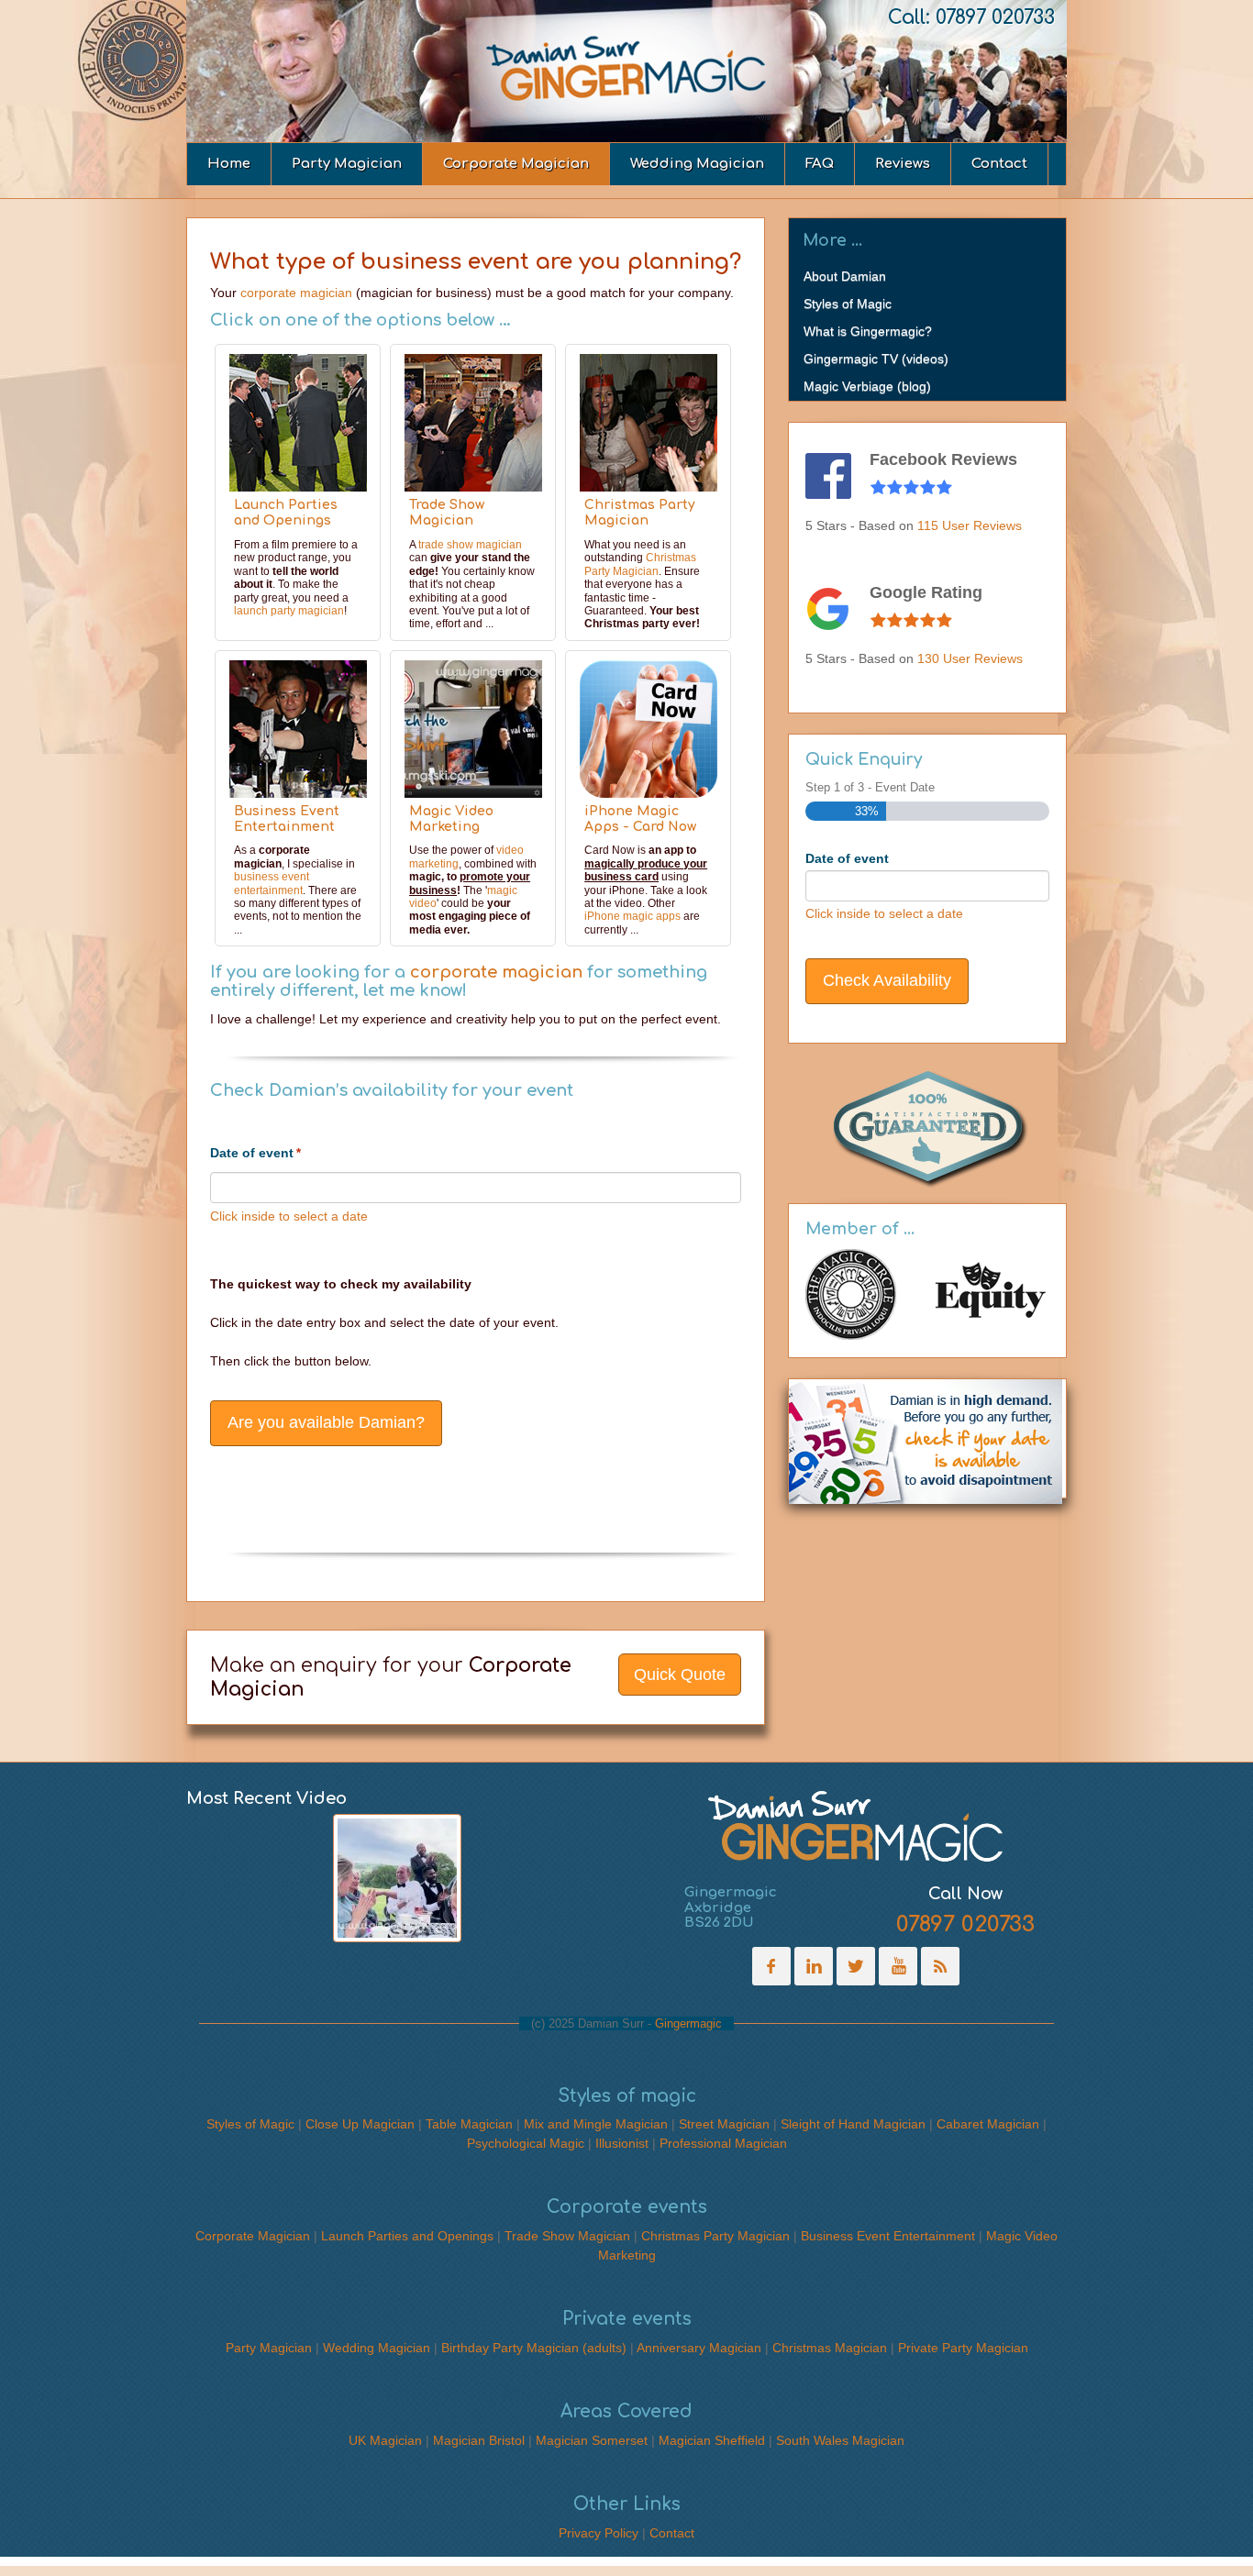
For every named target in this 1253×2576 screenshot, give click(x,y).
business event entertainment (272, 883)
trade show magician (470, 545)
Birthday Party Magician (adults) (534, 2348)
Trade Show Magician (447, 513)
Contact (999, 164)
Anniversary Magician (699, 2348)
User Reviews (970, 525)
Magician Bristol (479, 2440)
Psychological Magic (526, 2143)
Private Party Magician (963, 2348)
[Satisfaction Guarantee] (927, 1122)
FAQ (820, 164)
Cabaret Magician (988, 2124)
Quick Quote (680, 1675)
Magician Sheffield (712, 2440)
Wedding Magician (697, 164)
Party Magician (347, 164)
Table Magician (469, 2124)
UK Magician (385, 2440)
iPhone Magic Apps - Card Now (640, 819)
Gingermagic (688, 2023)
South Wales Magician (840, 2440)
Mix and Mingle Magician (596, 2124)
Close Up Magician (360, 2124)
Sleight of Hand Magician (853, 2124)
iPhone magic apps (632, 916)
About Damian (845, 276)
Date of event (255, 1153)
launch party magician (289, 611)
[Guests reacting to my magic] (397, 1878)
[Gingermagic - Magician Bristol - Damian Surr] (626, 70)
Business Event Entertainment (287, 819)
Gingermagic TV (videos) (876, 359)
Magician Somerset (592, 2440)
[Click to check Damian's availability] (926, 1437)
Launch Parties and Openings (286, 513)
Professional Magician (723, 2143)
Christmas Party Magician (640, 513)
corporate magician (296, 293)
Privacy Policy (599, 2533)
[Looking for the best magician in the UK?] (855, 1826)
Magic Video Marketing (451, 819)
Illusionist (622, 2143)
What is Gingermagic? (868, 331)
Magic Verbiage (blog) (867, 386)
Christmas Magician (830, 2348)
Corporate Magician (516, 164)
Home (229, 164)
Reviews (903, 164)
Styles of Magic (848, 304)
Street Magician (724, 2124)
